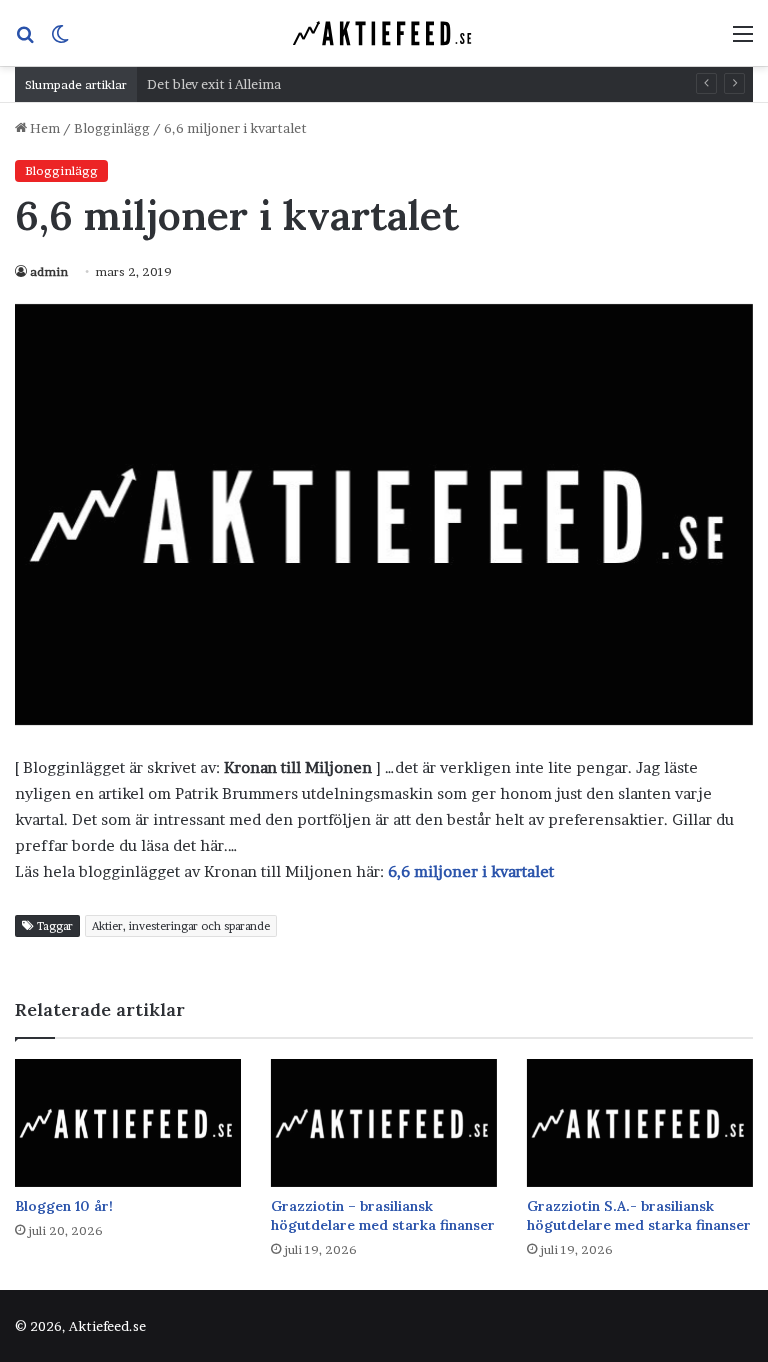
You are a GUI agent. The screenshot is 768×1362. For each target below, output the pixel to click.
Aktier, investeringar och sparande (181, 926)
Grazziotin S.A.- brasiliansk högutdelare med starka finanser (639, 1215)
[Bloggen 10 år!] (128, 1122)
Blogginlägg (112, 128)
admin (49, 271)
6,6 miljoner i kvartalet (471, 871)
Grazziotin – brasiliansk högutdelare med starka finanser (383, 1215)
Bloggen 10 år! (64, 1206)
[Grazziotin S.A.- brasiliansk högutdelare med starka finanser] (640, 1122)
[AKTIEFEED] (384, 33)
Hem (43, 128)
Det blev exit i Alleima (214, 84)
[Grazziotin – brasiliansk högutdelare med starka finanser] (384, 1122)
